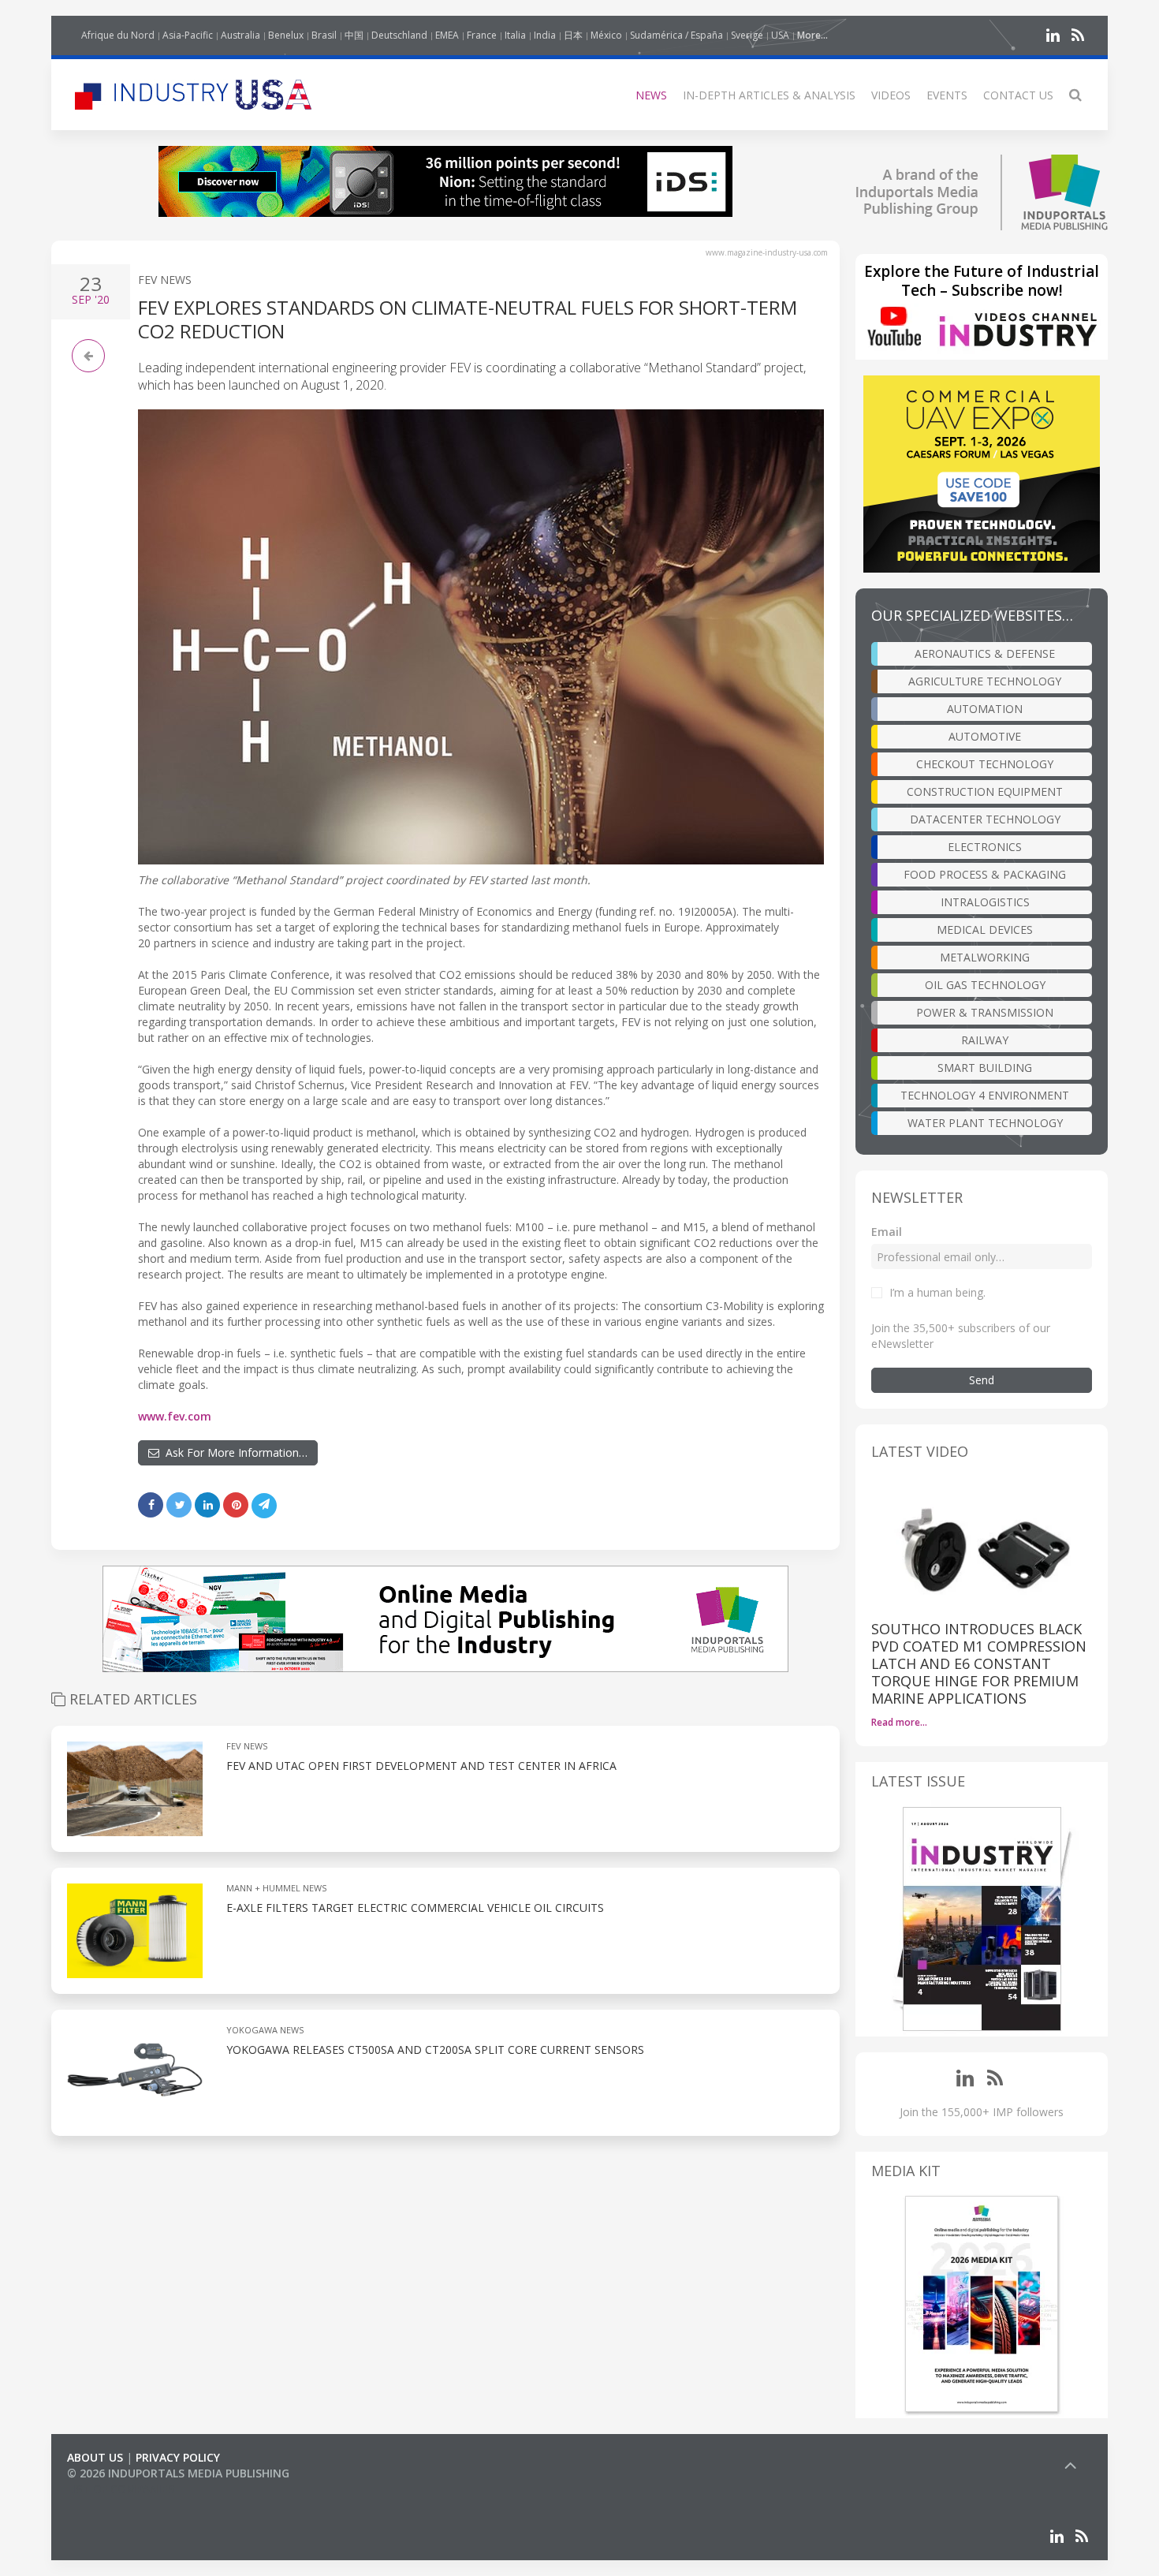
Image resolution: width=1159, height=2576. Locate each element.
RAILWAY (985, 1040)
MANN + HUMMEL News (276, 1888)
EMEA (447, 35)
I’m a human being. (937, 1292)
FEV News (165, 280)
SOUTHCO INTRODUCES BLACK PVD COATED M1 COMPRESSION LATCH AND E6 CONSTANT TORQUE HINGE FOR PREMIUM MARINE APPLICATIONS (979, 1663)
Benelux (286, 35)
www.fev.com (175, 1416)
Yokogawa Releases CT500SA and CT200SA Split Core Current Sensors (435, 2050)
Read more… (899, 1722)
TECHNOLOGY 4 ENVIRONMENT (985, 1095)
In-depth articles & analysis (769, 95)
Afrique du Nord (118, 35)
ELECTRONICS (985, 847)
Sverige (747, 35)
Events (947, 95)
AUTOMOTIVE (985, 736)
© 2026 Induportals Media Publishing (178, 2473)
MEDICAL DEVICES (985, 930)
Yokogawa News (265, 2030)
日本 (573, 35)
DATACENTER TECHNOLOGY (985, 819)
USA (780, 35)
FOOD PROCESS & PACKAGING (985, 874)
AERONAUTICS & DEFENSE (985, 653)
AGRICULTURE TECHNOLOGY (985, 681)
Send (982, 1380)
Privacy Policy (178, 2457)
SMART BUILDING (985, 1068)
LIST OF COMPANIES (121, 2489)
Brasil (324, 35)
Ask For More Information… (233, 1452)
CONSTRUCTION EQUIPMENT (985, 791)
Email (887, 1232)
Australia (240, 35)
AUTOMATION (985, 709)
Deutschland (399, 35)
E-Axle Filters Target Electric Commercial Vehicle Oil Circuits (415, 1908)
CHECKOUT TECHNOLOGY (985, 764)
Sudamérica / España (676, 35)
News (651, 95)
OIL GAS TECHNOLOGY (985, 985)
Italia (515, 35)
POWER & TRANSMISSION (985, 1012)
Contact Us (1018, 95)
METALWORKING (985, 957)
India (545, 35)
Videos (891, 95)
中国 (354, 35)
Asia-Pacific (188, 35)
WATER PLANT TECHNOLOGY (985, 1123)
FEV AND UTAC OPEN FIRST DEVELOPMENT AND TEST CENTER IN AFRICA (421, 1766)
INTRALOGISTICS (985, 902)
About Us (95, 2457)
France (482, 35)
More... (812, 35)
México (606, 35)
